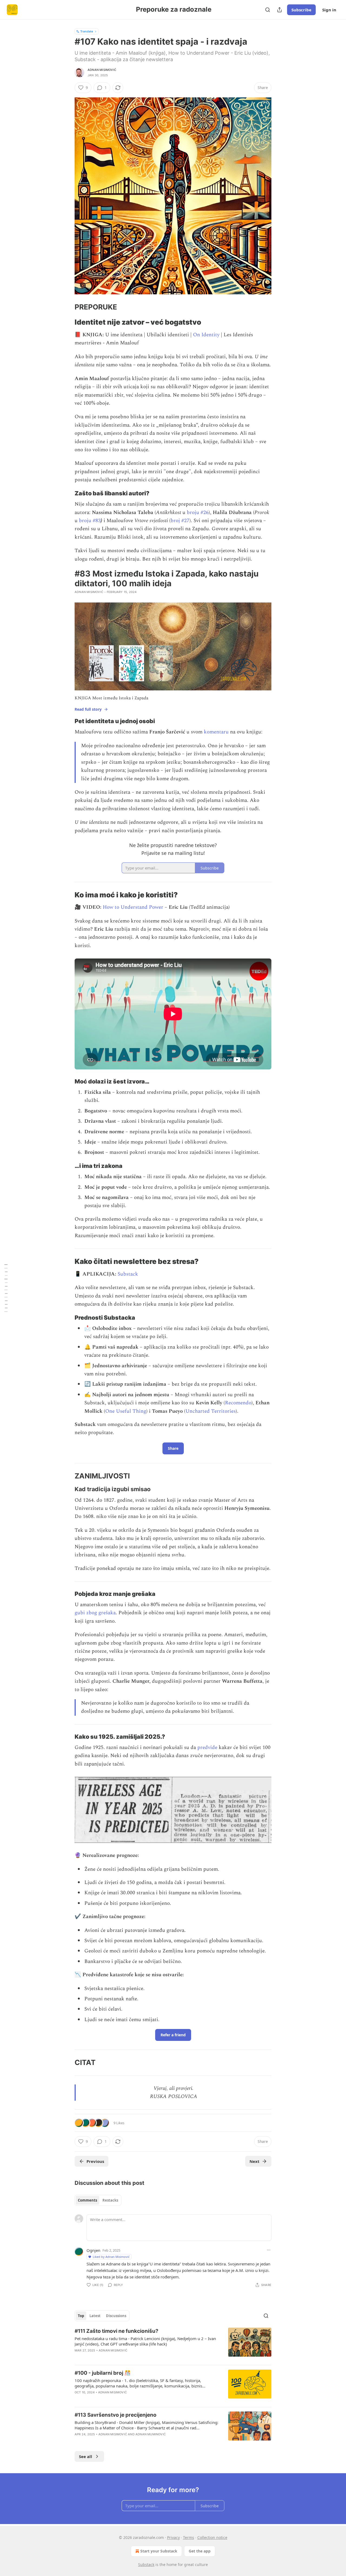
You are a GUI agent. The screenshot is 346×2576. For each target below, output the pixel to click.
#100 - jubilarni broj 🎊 (103, 2373)
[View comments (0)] (127, 2357)
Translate (87, 31)
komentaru (216, 732)
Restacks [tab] (110, 2200)
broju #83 (90, 521)
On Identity (206, 335)
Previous (95, 2161)
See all (86, 2456)
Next (254, 2161)
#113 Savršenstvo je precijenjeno (116, 2415)
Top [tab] (81, 2316)
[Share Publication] (280, 10)
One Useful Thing (126, 1411)
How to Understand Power (133, 907)
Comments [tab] (87, 2200)
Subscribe (301, 10)
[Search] (268, 10)
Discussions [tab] (116, 2316)
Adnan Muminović (151, 2434)
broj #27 (180, 521)
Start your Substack (159, 2551)
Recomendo (238, 1403)
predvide (207, 1747)
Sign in (329, 10)
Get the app (200, 2551)
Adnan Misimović (102, 70)
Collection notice (212, 2537)
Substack (128, 1274)
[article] (173, 2344)
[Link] (67, 307)
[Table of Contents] (6, 1288)
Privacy (173, 2537)
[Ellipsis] (269, 2250)
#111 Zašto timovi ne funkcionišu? (117, 2331)
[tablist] (98, 2200)
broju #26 (198, 513)
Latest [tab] (95, 2316)
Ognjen (93, 2250)
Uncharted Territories (211, 1411)
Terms (189, 2537)
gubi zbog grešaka (95, 1613)
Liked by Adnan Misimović (111, 2257)
